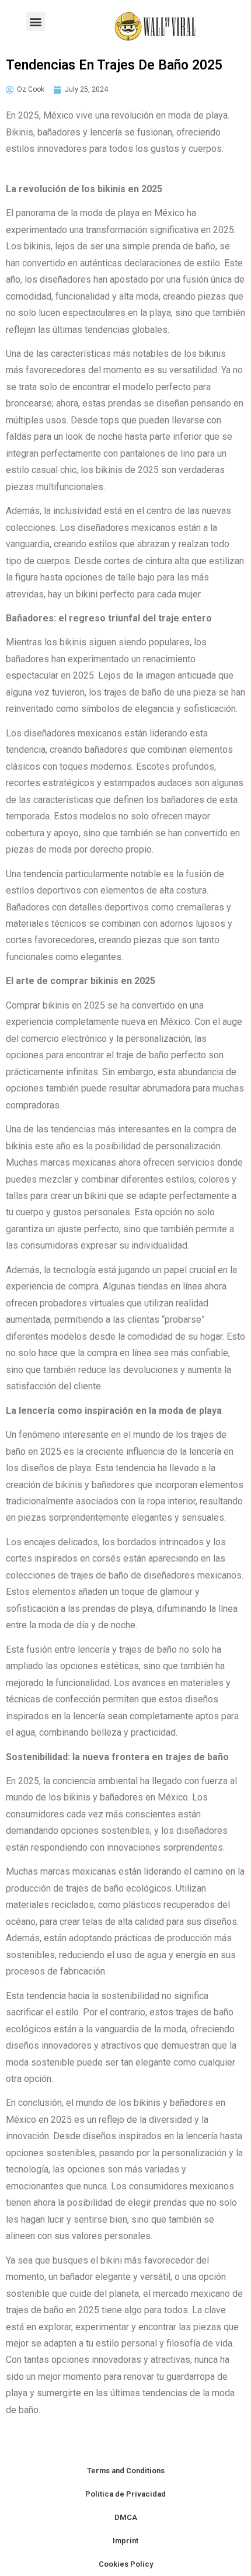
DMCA (126, 2517)
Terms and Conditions (126, 2471)
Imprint (125, 2541)
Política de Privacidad (125, 2494)
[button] (36, 21)
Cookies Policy (126, 2564)
